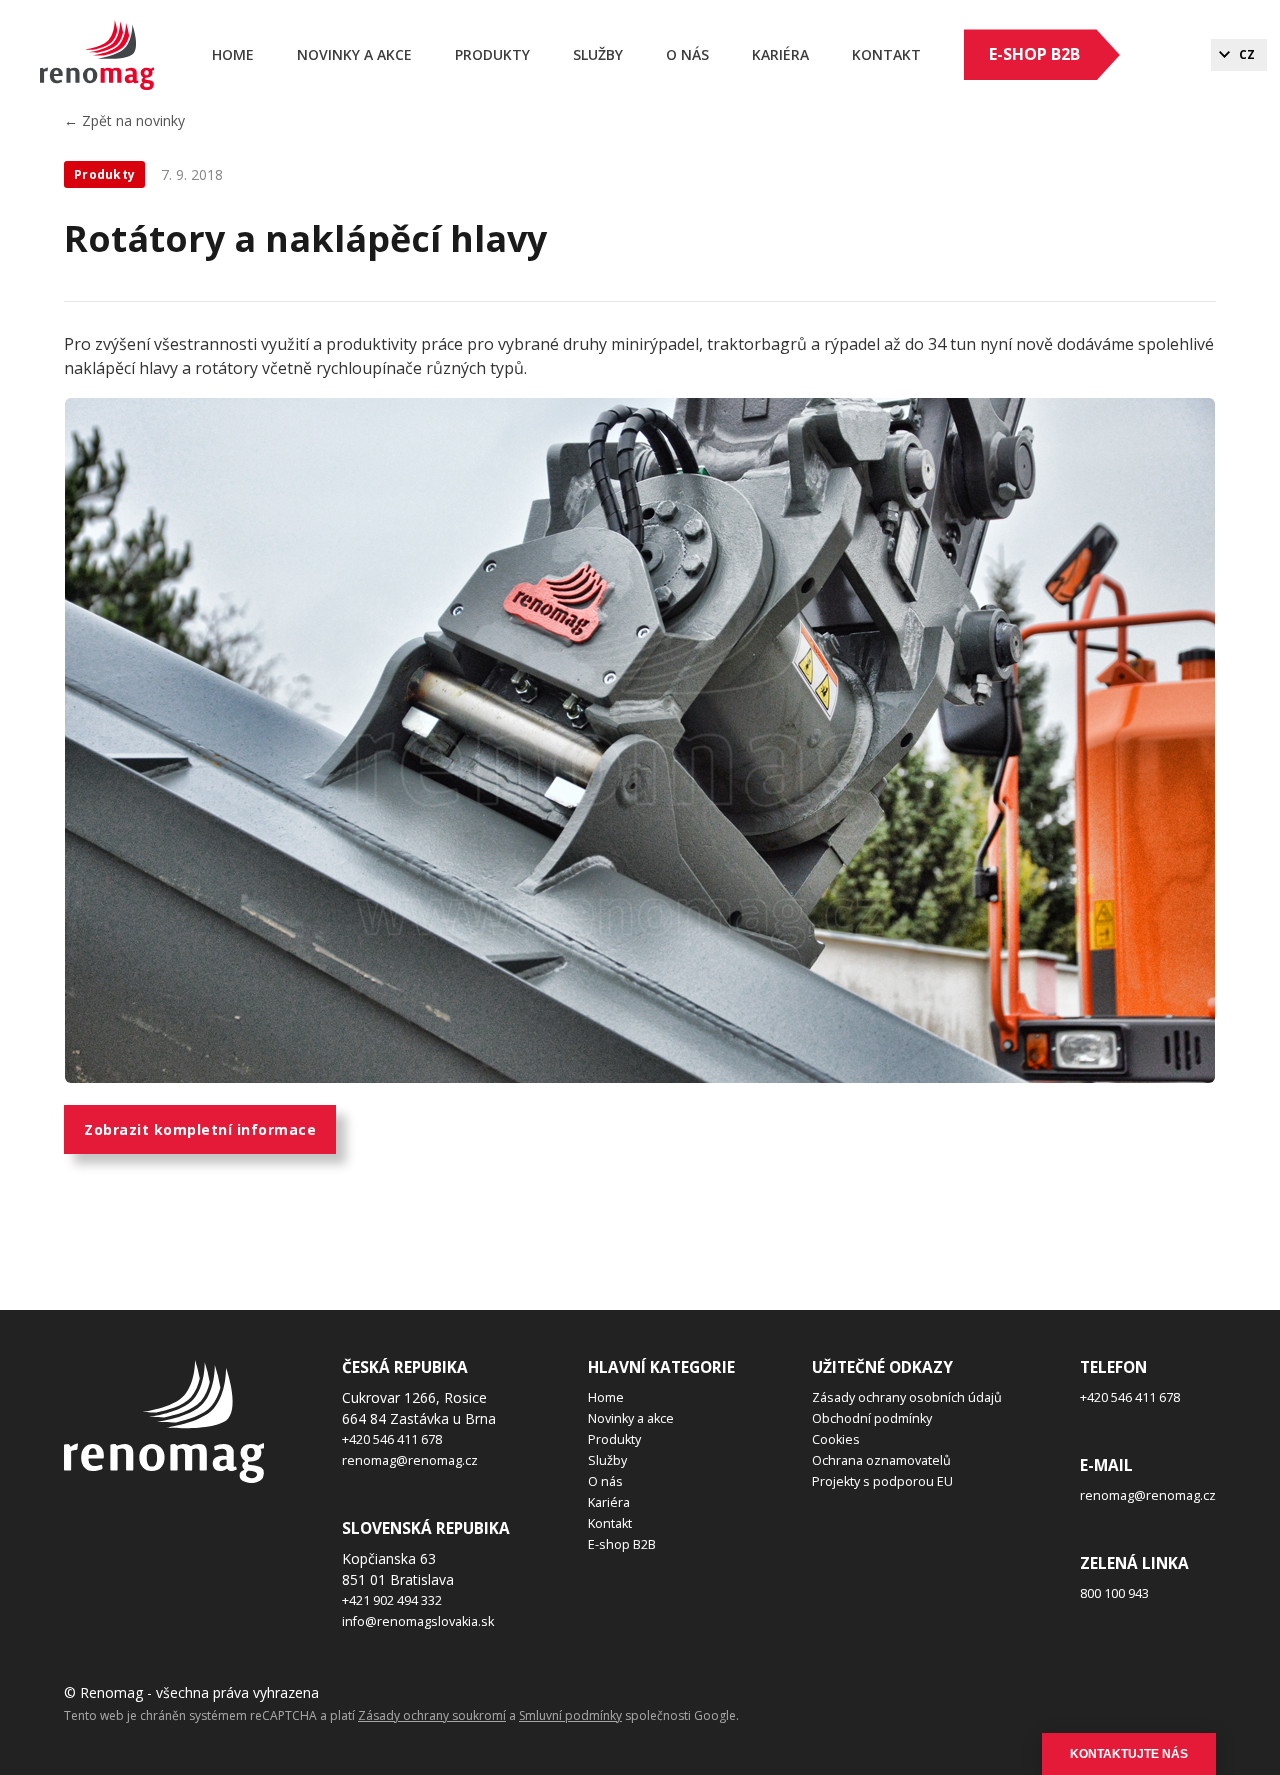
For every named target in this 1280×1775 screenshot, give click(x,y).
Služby (598, 54)
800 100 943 (1114, 1593)
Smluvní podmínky (570, 1715)
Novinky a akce (354, 54)
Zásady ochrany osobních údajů (907, 1397)
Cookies (836, 1439)
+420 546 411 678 (392, 1439)
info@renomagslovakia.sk (418, 1621)
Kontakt (886, 54)
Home (233, 54)
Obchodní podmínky (872, 1418)
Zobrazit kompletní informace (200, 1129)
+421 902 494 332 (392, 1600)
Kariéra (609, 1502)
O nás (687, 54)
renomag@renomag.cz (410, 1460)
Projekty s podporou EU (882, 1481)
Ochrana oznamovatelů (881, 1460)
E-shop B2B (1034, 54)
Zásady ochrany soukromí (432, 1715)
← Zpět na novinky (124, 120)
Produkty (492, 54)
